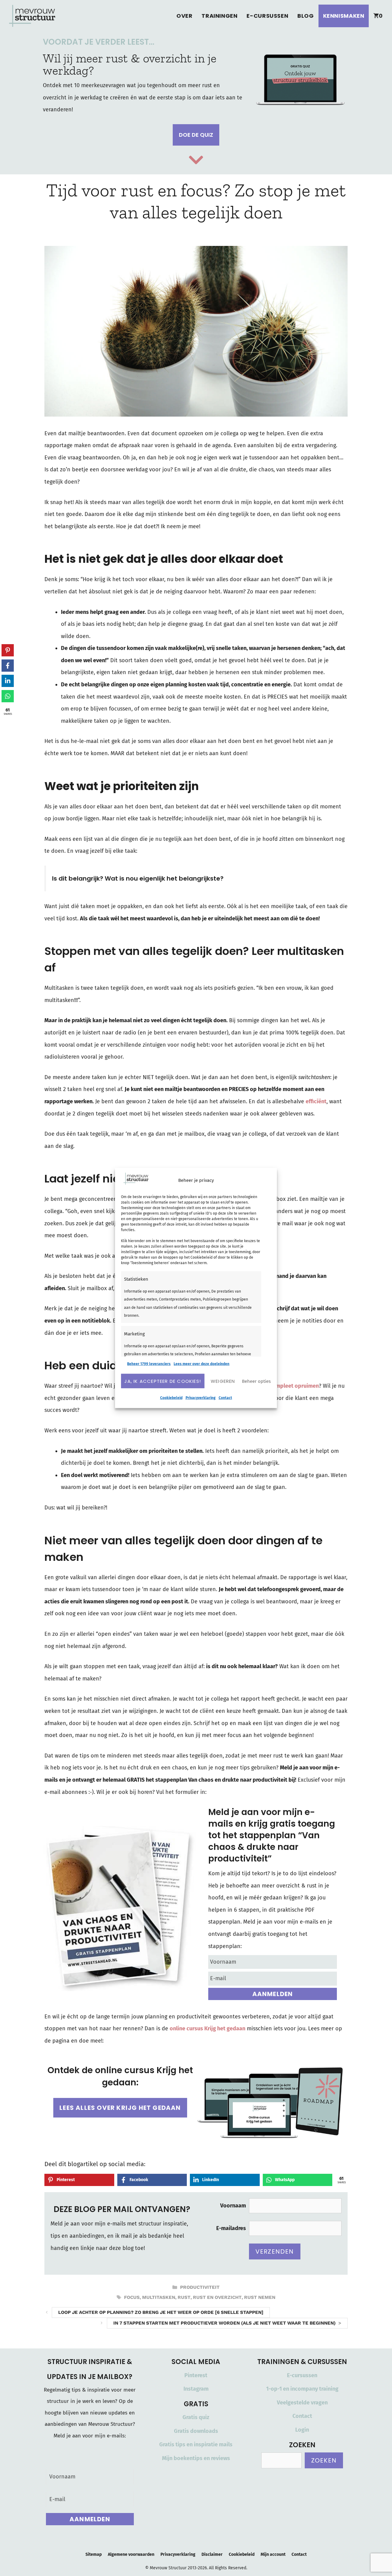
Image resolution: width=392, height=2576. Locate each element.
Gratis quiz (196, 2417)
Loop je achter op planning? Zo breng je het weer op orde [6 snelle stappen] (161, 2312)
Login (302, 2430)
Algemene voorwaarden (131, 2554)
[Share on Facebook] (8, 666)
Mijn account (273, 2554)
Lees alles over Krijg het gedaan (120, 2108)
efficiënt (316, 1101)
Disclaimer (212, 2554)
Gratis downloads (196, 2431)
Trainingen (219, 16)
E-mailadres (231, 2228)
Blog (305, 16)
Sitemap (94, 2554)
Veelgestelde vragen (302, 2403)
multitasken (159, 2297)
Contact (225, 1398)
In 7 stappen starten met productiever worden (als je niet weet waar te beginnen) (224, 2323)
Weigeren (223, 1381)
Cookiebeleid (171, 1398)
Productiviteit (200, 2287)
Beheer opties (256, 1381)
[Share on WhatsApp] (8, 696)
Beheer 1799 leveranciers (149, 1364)
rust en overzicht (217, 2297)
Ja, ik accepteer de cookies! (163, 1381)
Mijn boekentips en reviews (196, 2458)
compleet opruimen (294, 1386)
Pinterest (196, 2375)
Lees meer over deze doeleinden (202, 1364)
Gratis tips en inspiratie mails (196, 2444)
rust (184, 2297)
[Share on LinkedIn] (8, 681)
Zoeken (324, 2460)
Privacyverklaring (201, 1398)
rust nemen (260, 2297)
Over (184, 16)
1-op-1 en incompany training (302, 2389)
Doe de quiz (196, 135)
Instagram (196, 2389)
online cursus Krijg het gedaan (207, 2029)
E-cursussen (267, 16)
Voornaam (233, 2206)
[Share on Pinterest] (8, 650)
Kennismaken (344, 16)
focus (132, 2297)
